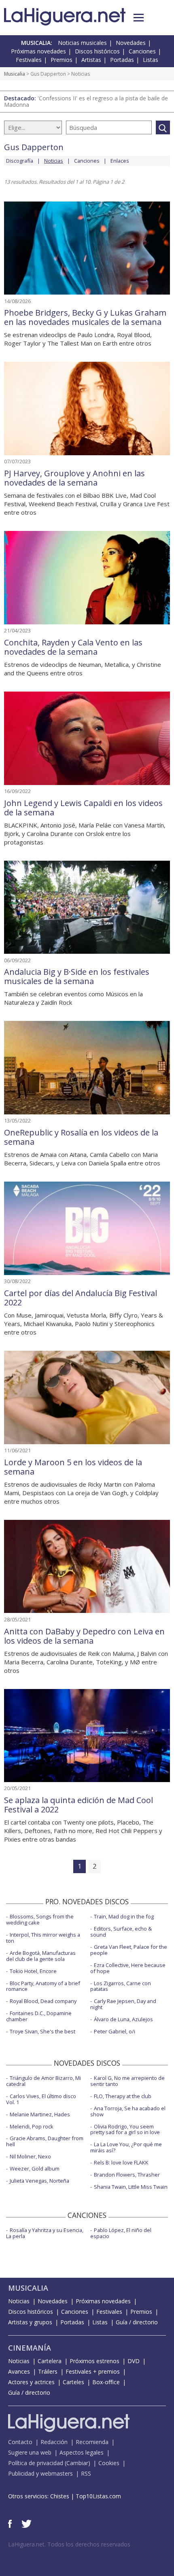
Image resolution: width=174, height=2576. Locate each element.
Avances (19, 2371)
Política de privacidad (36, 2463)
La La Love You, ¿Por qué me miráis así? (126, 2147)
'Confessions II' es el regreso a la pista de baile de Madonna (86, 101)
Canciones (142, 51)
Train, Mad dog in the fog (124, 1916)
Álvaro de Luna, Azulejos (123, 2019)
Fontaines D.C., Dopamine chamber (39, 2016)
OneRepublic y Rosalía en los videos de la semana (81, 1137)
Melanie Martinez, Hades (40, 2114)
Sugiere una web (30, 2452)
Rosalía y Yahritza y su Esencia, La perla (45, 2233)
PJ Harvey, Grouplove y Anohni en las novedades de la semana (74, 478)
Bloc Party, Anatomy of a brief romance (43, 1986)
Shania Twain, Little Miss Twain (131, 2187)
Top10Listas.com (98, 2496)
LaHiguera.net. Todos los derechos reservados (69, 2544)
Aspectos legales (82, 2452)
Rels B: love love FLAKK (121, 2162)
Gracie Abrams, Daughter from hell (45, 2141)
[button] (139, 18)
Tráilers (48, 2371)
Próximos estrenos (94, 2361)
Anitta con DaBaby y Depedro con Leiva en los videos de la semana (84, 1636)
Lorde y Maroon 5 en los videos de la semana (73, 1467)
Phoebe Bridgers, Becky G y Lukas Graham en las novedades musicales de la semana (85, 317)
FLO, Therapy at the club (123, 2096)
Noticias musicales (82, 43)
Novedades (131, 43)
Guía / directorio (137, 2322)
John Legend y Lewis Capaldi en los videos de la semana (83, 808)
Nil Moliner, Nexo (30, 2156)
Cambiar (77, 2463)
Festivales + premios (93, 2371)
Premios (62, 60)
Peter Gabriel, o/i (115, 2031)
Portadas (122, 60)
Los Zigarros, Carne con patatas (121, 1986)
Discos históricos (97, 51)
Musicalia (15, 74)
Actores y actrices (31, 2382)
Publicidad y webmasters (40, 2473)
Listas (151, 60)
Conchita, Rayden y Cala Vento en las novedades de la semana (73, 647)
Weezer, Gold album (35, 2169)
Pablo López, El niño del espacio (121, 2233)
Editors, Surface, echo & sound (121, 1932)
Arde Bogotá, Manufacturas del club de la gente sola (41, 1956)
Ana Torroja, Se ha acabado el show (128, 2111)
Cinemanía (30, 2348)
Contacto (20, 2442)
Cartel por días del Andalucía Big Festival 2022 (81, 1298)
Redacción (54, 2442)
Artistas (91, 60)
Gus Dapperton (48, 74)
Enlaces (120, 161)
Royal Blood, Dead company (43, 2001)
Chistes (60, 2496)
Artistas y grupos (30, 2322)
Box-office (106, 2382)
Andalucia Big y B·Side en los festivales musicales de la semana (77, 976)
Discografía (20, 161)
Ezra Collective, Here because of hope (128, 1968)
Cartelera (50, 2361)
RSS (86, 2473)
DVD (134, 2361)
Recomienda (92, 2442)
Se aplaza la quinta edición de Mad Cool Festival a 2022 (79, 1805)
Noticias (19, 2301)
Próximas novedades (38, 51)
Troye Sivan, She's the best (42, 2031)
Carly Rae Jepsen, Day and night (123, 2004)
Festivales (29, 60)
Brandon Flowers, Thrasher (127, 2175)
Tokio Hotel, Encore (33, 1971)
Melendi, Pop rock (32, 2126)
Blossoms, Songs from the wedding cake (40, 1919)
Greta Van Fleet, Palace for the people (129, 1950)
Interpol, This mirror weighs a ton (43, 1938)
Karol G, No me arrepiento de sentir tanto (127, 2081)
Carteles (73, 2382)
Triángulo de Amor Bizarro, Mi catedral (43, 2081)
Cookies (109, 2463)
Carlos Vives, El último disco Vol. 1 (41, 2099)
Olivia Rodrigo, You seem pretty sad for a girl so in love (125, 2129)
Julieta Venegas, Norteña (39, 2181)
